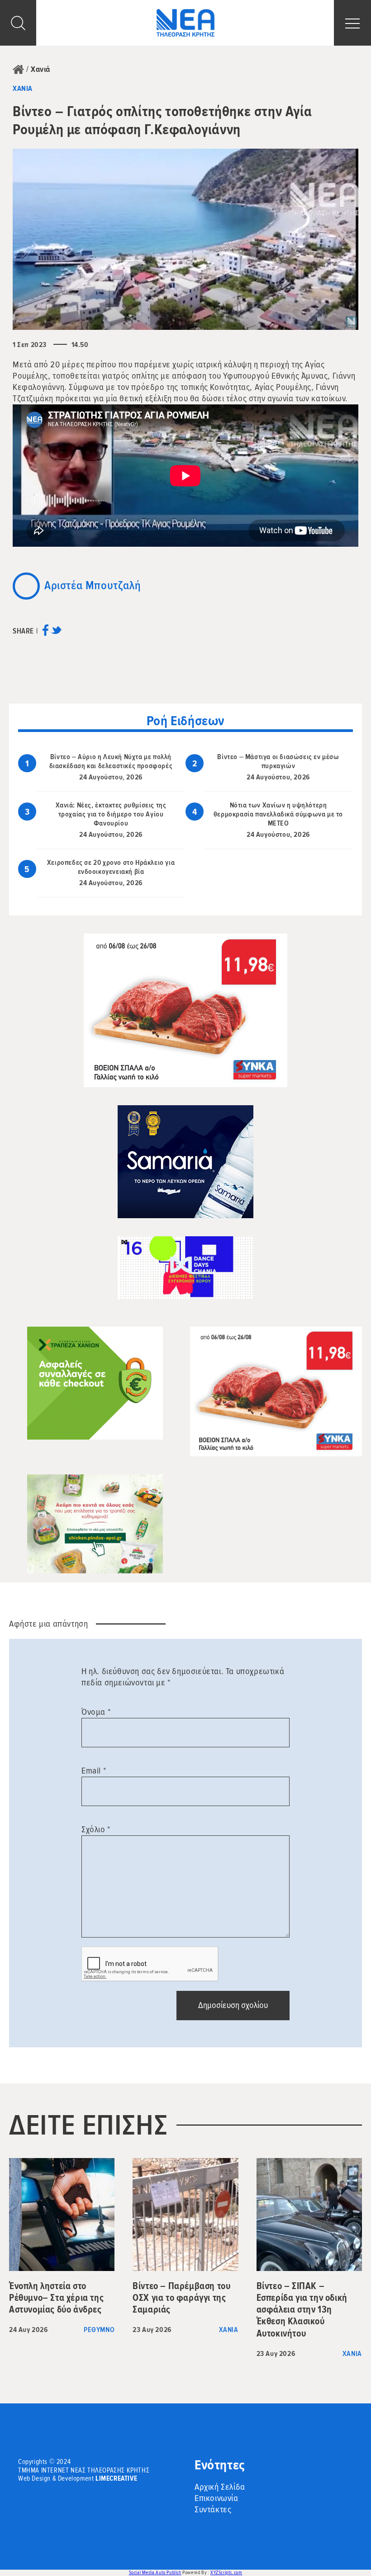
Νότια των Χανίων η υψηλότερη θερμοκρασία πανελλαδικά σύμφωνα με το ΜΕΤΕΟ (278, 814)
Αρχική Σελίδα (220, 2487)
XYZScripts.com (226, 2573)
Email (94, 1771)
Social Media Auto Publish (155, 2573)
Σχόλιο (96, 1830)
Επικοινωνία (216, 2498)
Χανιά (40, 69)
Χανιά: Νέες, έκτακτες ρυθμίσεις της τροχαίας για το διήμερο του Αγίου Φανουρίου (111, 814)
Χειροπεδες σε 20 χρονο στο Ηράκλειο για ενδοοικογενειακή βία (111, 867)
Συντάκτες (213, 2510)
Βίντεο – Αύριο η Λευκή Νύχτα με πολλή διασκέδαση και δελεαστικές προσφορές (111, 761)
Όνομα (96, 1712)
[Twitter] (56, 633)
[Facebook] (45, 633)
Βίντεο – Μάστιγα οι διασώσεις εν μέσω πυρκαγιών (278, 761)
